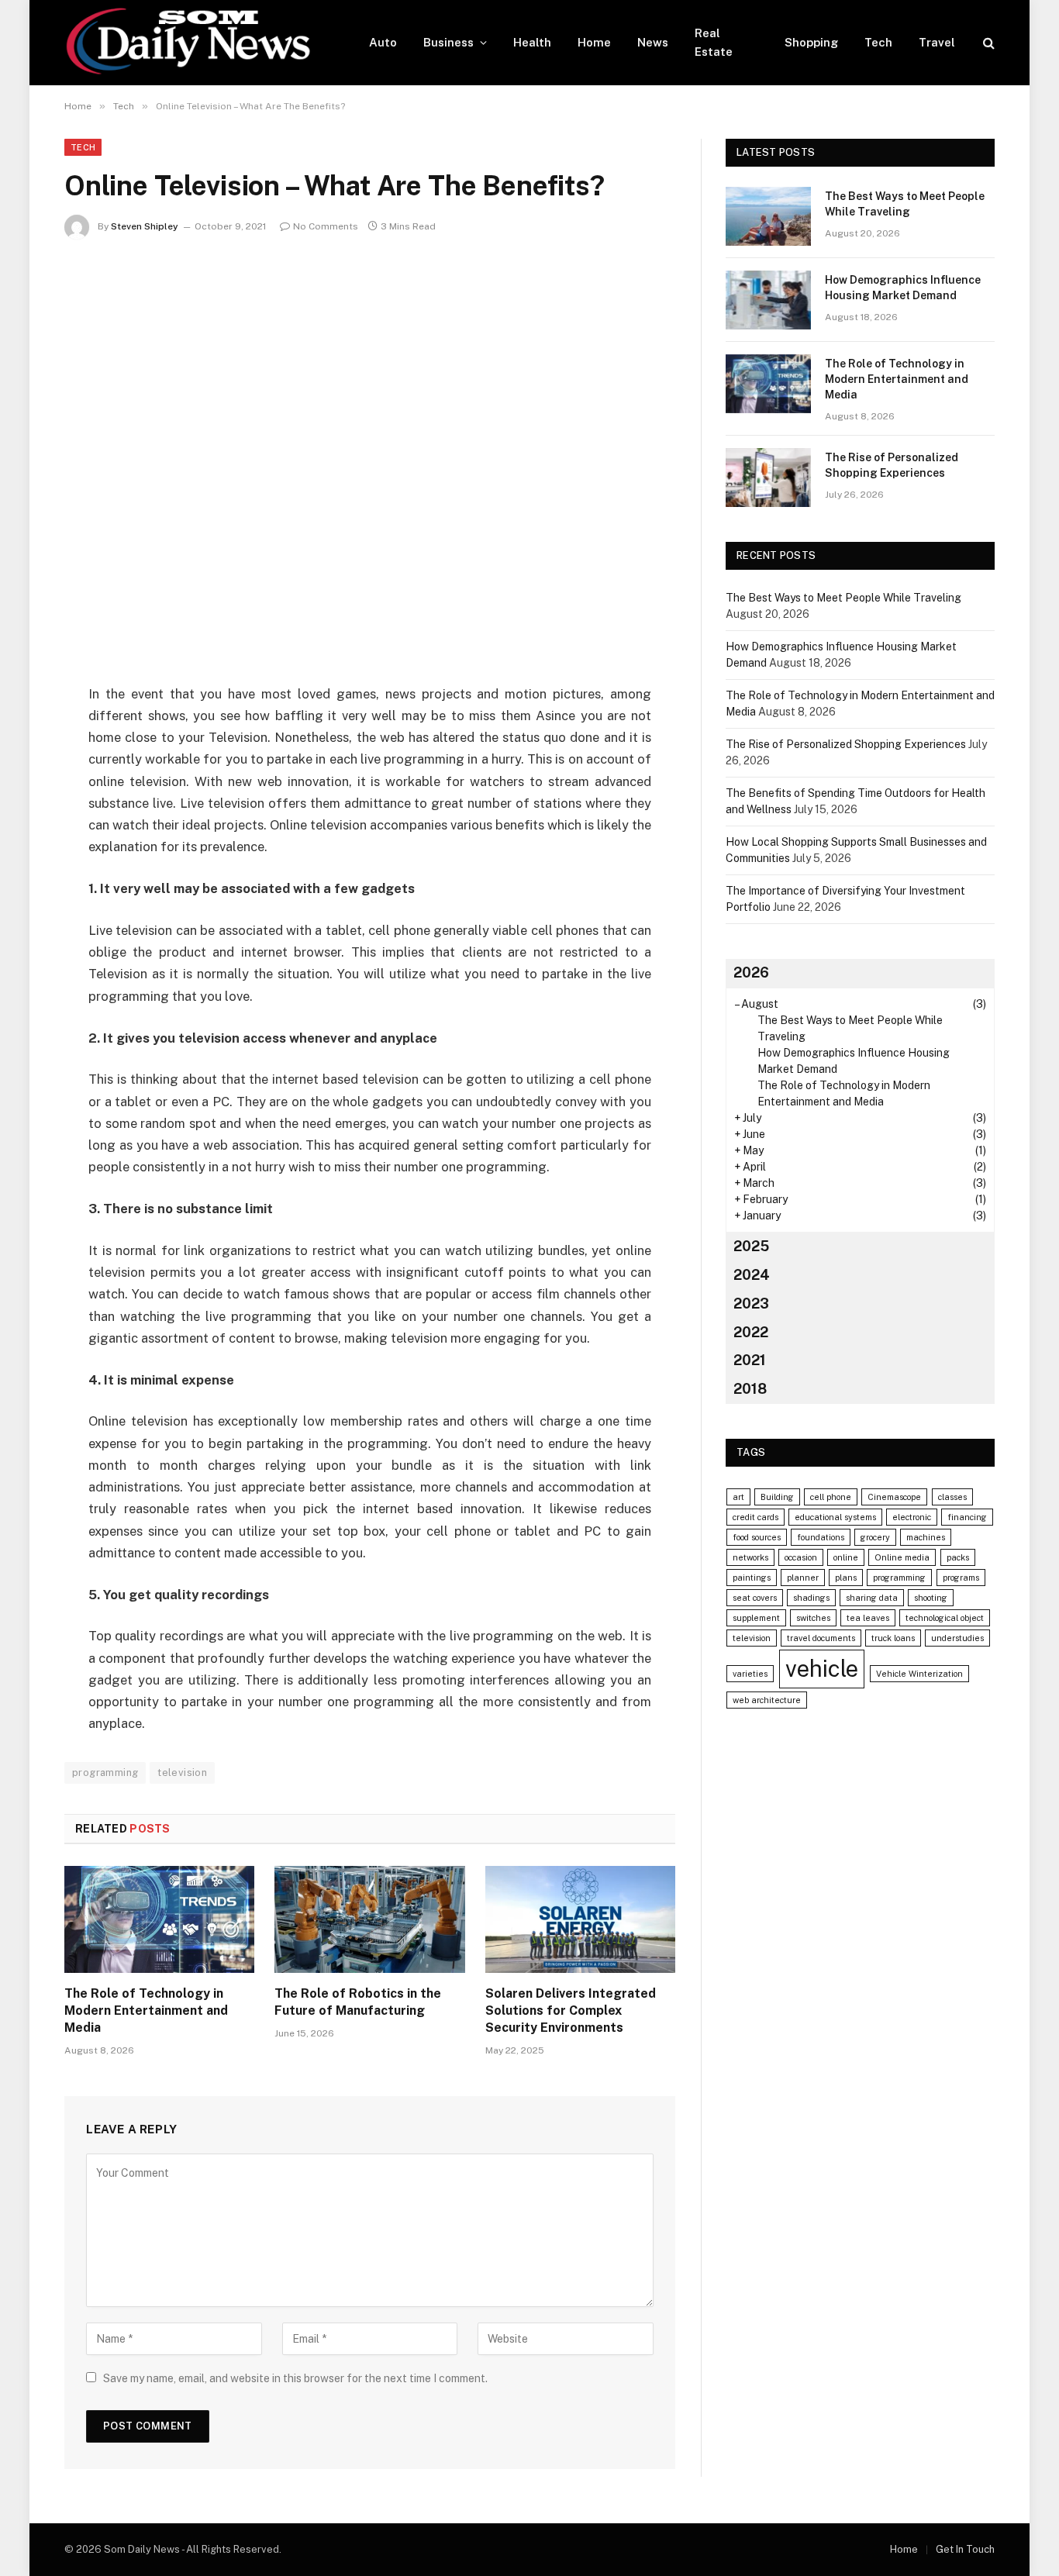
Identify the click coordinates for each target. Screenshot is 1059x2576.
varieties (750, 1674)
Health (532, 42)
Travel (937, 42)
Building (777, 1497)
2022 (751, 1332)
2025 (751, 1246)
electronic (912, 1517)
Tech (878, 42)
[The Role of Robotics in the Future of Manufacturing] (369, 1919)
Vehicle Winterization (919, 1674)
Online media (902, 1557)
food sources (757, 1537)
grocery (875, 1537)
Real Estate (714, 42)
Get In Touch (965, 2549)
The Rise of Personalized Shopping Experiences (892, 465)
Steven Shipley (145, 226)
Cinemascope (894, 1497)
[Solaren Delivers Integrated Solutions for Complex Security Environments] (580, 1919)
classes (952, 1497)
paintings (752, 1578)
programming (105, 1773)
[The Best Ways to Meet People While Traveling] (768, 216)
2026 (751, 972)
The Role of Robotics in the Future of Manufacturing (358, 2002)
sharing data (872, 1598)
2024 (752, 1275)
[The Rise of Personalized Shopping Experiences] (768, 478)
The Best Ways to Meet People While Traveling (905, 204)
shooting (931, 1598)
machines (926, 1537)
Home (594, 42)
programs (961, 1578)
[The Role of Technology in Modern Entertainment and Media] (159, 1919)
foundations (821, 1537)
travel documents (821, 1638)
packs (958, 1557)
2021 (750, 1360)
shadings (811, 1598)
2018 (750, 1389)
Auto (383, 42)
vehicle (822, 1669)
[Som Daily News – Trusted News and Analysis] (197, 43)
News (653, 42)
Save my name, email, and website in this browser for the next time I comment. (295, 2378)
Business (448, 42)
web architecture (767, 1700)
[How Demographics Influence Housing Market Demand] (768, 300)
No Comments (326, 226)
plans (846, 1578)
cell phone (831, 1497)
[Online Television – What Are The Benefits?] (370, 459)
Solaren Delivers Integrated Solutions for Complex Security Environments (571, 2010)
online (846, 1557)
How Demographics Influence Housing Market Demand (903, 288)
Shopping (811, 42)
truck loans (893, 1638)
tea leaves (868, 1618)
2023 (751, 1304)
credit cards (755, 1517)
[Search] (987, 43)
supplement (756, 1618)
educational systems (835, 1517)
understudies (957, 1638)
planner (803, 1578)
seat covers (755, 1598)
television (182, 1773)
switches (813, 1618)
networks (750, 1557)
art (738, 1497)
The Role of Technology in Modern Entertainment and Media (146, 2010)
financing (967, 1517)
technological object (945, 1618)
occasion (801, 1557)
